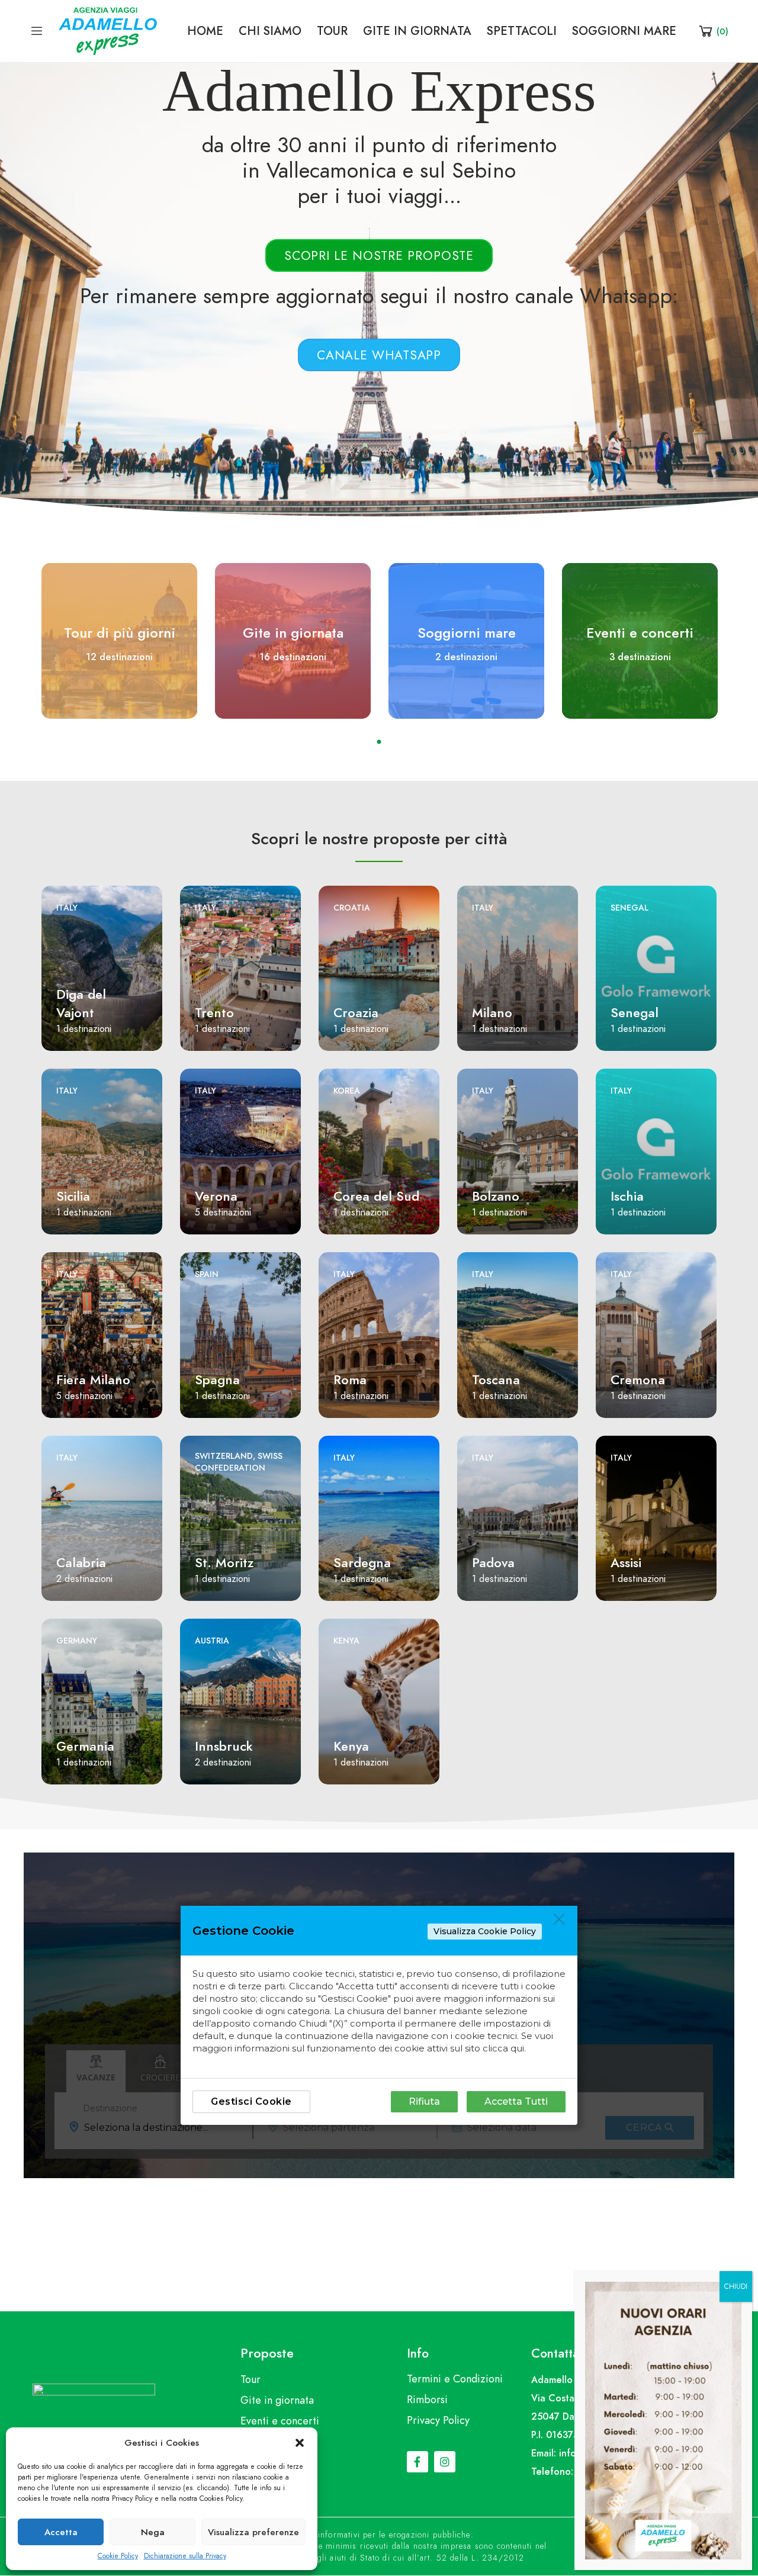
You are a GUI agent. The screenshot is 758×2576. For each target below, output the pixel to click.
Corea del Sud (376, 1196)
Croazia (356, 1013)
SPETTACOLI (522, 31)
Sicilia (73, 1196)
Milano (492, 1013)
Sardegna (362, 1563)
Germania (85, 1746)
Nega (153, 2532)
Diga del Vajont (81, 1004)
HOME (205, 31)
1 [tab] (379, 742)
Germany (77, 1641)
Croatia (352, 908)
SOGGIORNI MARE (624, 31)
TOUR (332, 31)
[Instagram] (445, 2462)
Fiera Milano (93, 1380)
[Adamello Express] (108, 30)
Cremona (638, 1380)
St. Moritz (224, 1563)
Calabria (81, 1563)
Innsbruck (224, 1746)
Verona (216, 1196)
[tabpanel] (119, 641)
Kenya (346, 1641)
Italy (67, 908)
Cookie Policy (118, 2556)
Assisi (626, 1563)
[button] (300, 2443)
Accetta (61, 2532)
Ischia (627, 1196)
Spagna (217, 1380)
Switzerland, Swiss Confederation (239, 1462)
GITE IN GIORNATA (417, 31)
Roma (350, 1380)
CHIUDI (736, 2286)
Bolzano (496, 1196)
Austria (212, 1641)
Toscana (496, 1380)
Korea (347, 1091)
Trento (214, 1013)
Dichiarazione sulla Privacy (185, 2556)
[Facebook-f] (417, 2462)
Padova (493, 1563)
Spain (207, 1274)
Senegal (629, 908)
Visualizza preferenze (253, 2532)
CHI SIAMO (270, 31)
